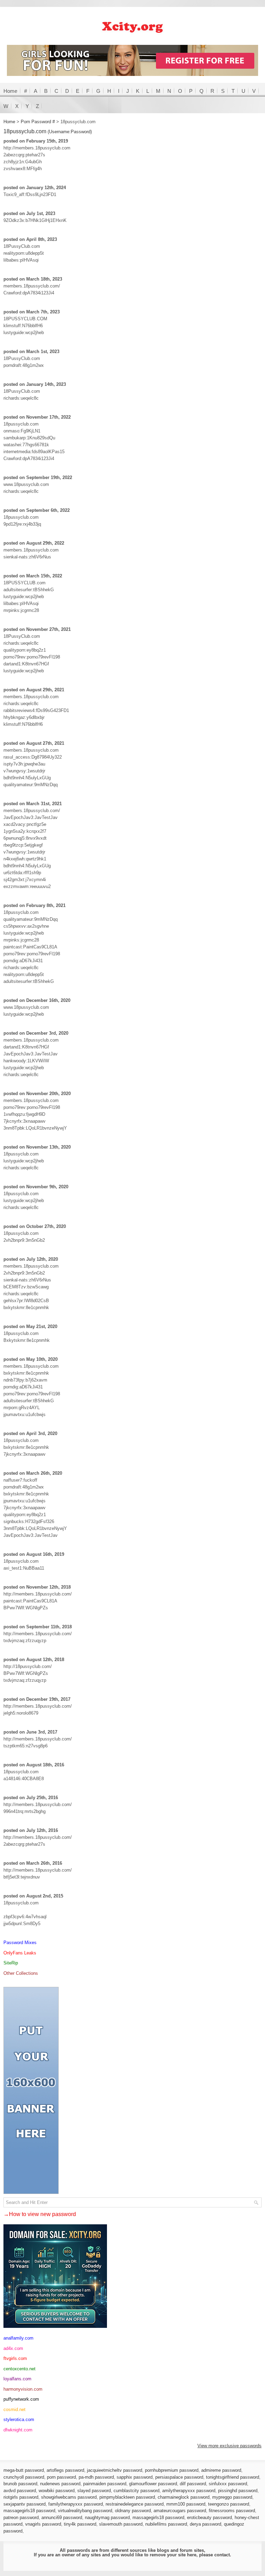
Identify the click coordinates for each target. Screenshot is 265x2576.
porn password (61, 2477)
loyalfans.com (17, 2379)
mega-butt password (24, 2470)
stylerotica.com (19, 2419)
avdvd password (20, 2491)
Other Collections (21, 1973)
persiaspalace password (179, 2477)
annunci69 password (62, 2518)
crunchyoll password (24, 2477)
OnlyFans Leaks (20, 1953)
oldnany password (133, 2511)
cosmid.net (14, 2409)
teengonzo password (229, 2504)
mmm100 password (186, 2504)
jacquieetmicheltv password (115, 2470)
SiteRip (11, 1963)
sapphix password (135, 2477)
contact (222, 2555)
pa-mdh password (96, 2477)
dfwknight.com (18, 2430)
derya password (205, 2524)
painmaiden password (105, 2484)
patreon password (21, 2518)
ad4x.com (13, 2348)
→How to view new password (40, 2214)
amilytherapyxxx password (189, 2491)
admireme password (221, 2470)
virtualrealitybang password (85, 2511)
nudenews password (60, 2484)
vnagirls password (43, 2524)
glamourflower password (153, 2484)
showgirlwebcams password (69, 2497)
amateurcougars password (180, 2511)
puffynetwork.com (21, 2399)
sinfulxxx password (228, 2484)
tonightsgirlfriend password (233, 2477)
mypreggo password (232, 2497)
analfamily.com (18, 2338)
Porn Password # (38, 122)
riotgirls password (21, 2497)
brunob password (20, 2484)
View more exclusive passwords (229, 2446)
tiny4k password (80, 2524)
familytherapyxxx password (76, 2504)
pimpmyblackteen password (127, 2497)
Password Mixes (20, 1943)
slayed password (94, 2491)
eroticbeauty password (209, 2518)
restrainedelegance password (135, 2504)
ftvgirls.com (15, 2358)
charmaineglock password (184, 2497)
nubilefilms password (166, 2524)
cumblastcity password (136, 2491)
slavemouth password (121, 2524)
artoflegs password (65, 2470)
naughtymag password (107, 2518)
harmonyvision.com (23, 2389)
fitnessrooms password (232, 2511)
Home (10, 91)
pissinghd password (238, 2491)
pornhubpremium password (172, 2470)
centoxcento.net (19, 2369)
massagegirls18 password (29, 2511)
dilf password (193, 2484)
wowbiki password (57, 2491)
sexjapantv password (24, 2504)
